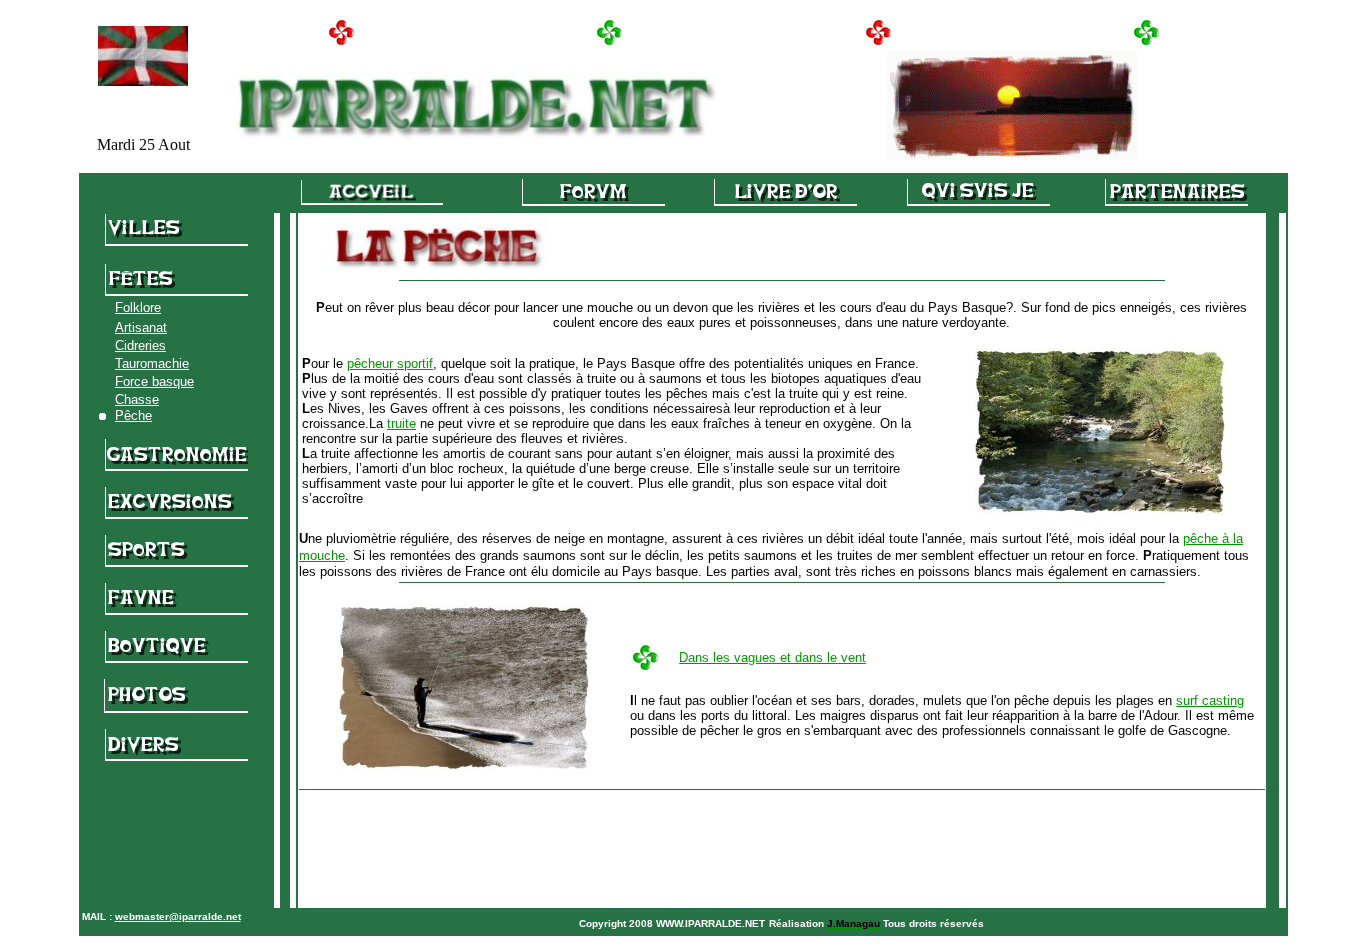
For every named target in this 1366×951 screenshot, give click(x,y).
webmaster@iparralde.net (178, 916)
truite (401, 423)
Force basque (154, 381)
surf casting (1210, 700)
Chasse (137, 399)
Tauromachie (152, 363)
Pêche (133, 415)
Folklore (138, 307)
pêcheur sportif (390, 363)
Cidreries (140, 345)
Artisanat (141, 327)
